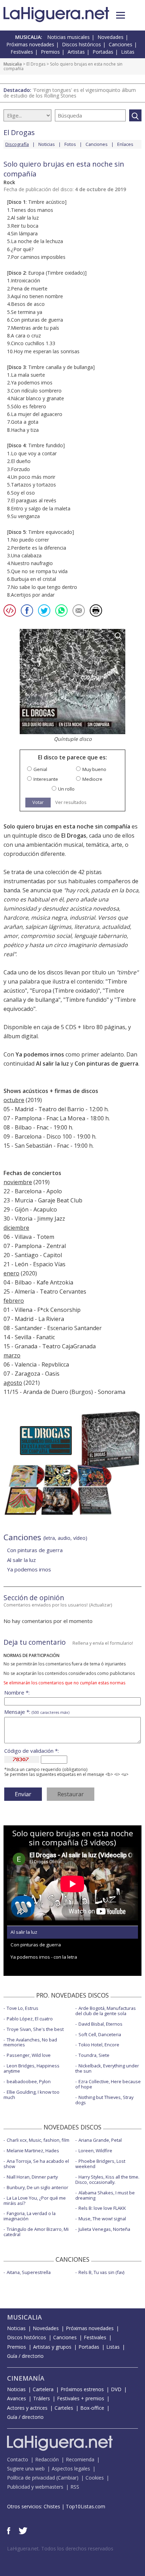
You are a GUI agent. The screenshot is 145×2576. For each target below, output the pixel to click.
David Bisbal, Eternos (100, 2024)
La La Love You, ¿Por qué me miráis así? (35, 2201)
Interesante (46, 779)
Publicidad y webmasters (35, 2487)
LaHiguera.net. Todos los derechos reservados (60, 2548)
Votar (38, 802)
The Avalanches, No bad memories (30, 2042)
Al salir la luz (52, 1064)
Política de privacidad (31, 2478)
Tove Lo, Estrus (23, 2008)
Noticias (47, 144)
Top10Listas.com (86, 2506)
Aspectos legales (71, 2468)
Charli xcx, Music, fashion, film (38, 2140)
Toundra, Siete (94, 2055)
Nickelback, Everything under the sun (107, 2068)
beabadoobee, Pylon (29, 2081)
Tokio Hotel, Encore (99, 2045)
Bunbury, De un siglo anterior (37, 2187)
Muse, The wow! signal (102, 2219)
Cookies (95, 2478)
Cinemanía (26, 2378)
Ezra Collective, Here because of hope (108, 2084)
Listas (128, 52)
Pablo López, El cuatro (30, 2019)
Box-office (92, 2408)
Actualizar (101, 1605)
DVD (116, 2389)
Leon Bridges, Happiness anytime (31, 2068)
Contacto (18, 2459)
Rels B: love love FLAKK (102, 2208)
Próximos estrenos (82, 2389)
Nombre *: (17, 1693)
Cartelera (43, 2389)
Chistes (52, 2506)
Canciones (121, 44)
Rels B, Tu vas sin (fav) (101, 2272)
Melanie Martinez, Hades (33, 2151)
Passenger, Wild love (29, 2055)
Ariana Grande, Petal (100, 2140)
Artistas (76, 52)
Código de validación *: (31, 1751)
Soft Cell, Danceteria (100, 2034)
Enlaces (125, 144)
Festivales (22, 52)
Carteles (64, 2408)
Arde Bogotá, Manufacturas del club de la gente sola (106, 2011)
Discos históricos (81, 44)
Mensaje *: (37, 1712)
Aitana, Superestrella (29, 2272)
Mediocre (92, 779)
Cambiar (67, 2478)
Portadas (103, 52)
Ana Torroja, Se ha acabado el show (36, 2164)
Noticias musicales (68, 37)
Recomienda (80, 2459)
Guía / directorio (25, 2356)
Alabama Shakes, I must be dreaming (105, 2195)
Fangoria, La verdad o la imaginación (30, 2216)
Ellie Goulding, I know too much (31, 2095)
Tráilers (42, 2398)
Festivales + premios (81, 2398)
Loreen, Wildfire (95, 2151)
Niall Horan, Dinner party (32, 2177)
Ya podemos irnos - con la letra (44, 1957)
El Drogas (36, 64)
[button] (121, 15)
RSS (75, 2487)
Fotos (70, 144)
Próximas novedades (30, 44)
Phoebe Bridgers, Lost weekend (100, 2164)
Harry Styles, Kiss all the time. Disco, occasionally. (107, 2179)
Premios (50, 52)
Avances (17, 2398)
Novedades (111, 37)
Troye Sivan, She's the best (35, 2029)
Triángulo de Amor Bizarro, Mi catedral (36, 2232)
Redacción (47, 2459)
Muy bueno (94, 769)
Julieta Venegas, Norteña (104, 2229)
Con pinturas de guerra (106, 1064)
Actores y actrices (27, 2408)
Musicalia (13, 64)
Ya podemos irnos (40, 1054)
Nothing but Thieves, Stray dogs (104, 2100)
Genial (40, 769)
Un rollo (66, 789)
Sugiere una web (26, 2468)
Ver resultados (71, 802)
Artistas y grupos (52, 2347)
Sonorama (112, 1392)
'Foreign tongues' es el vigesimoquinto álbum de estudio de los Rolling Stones (70, 93)
